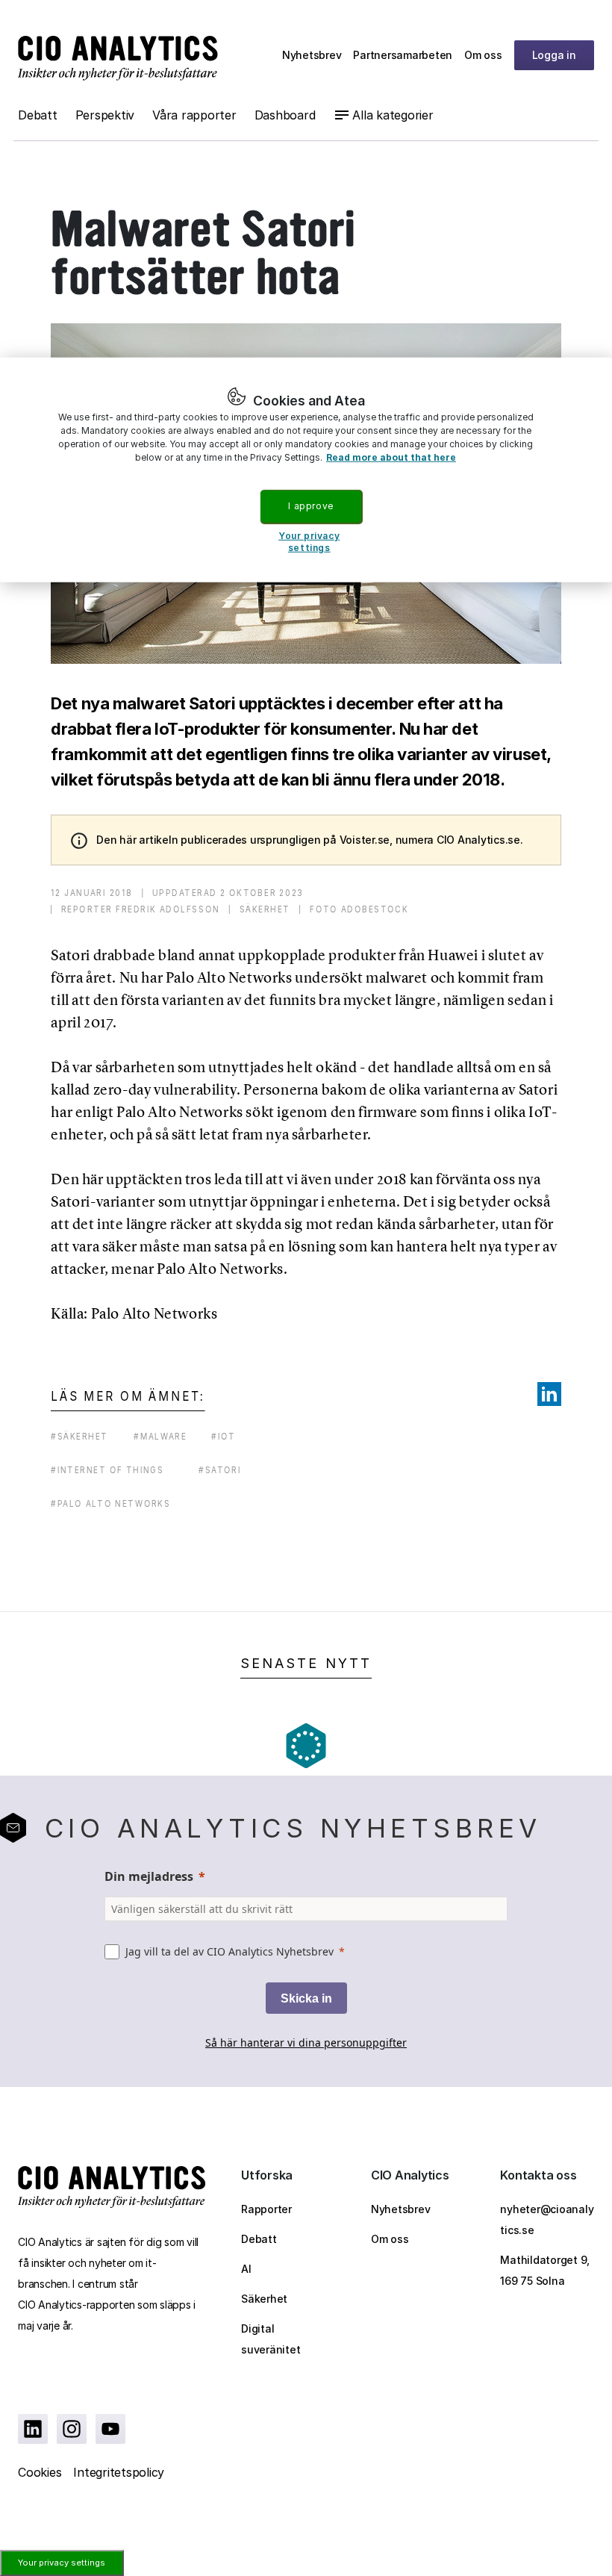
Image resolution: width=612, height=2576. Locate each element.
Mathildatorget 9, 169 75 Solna (545, 2270)
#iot (223, 1436)
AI (246, 2269)
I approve (310, 506)
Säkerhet (264, 2299)
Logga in (554, 55)
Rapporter (266, 2209)
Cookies (40, 2472)
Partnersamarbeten (403, 55)
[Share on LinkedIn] (549, 1394)
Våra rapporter (194, 115)
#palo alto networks (110, 1503)
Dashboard (285, 115)
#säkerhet (79, 1436)
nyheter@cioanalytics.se (547, 2219)
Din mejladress (149, 1876)
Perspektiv (105, 115)
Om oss (483, 55)
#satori (220, 1470)
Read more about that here (391, 457)
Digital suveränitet (271, 2339)
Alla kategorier (393, 115)
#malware (160, 1436)
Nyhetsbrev (312, 55)
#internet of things (107, 1470)
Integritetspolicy (119, 2472)
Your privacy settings (62, 2563)
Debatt (38, 115)
